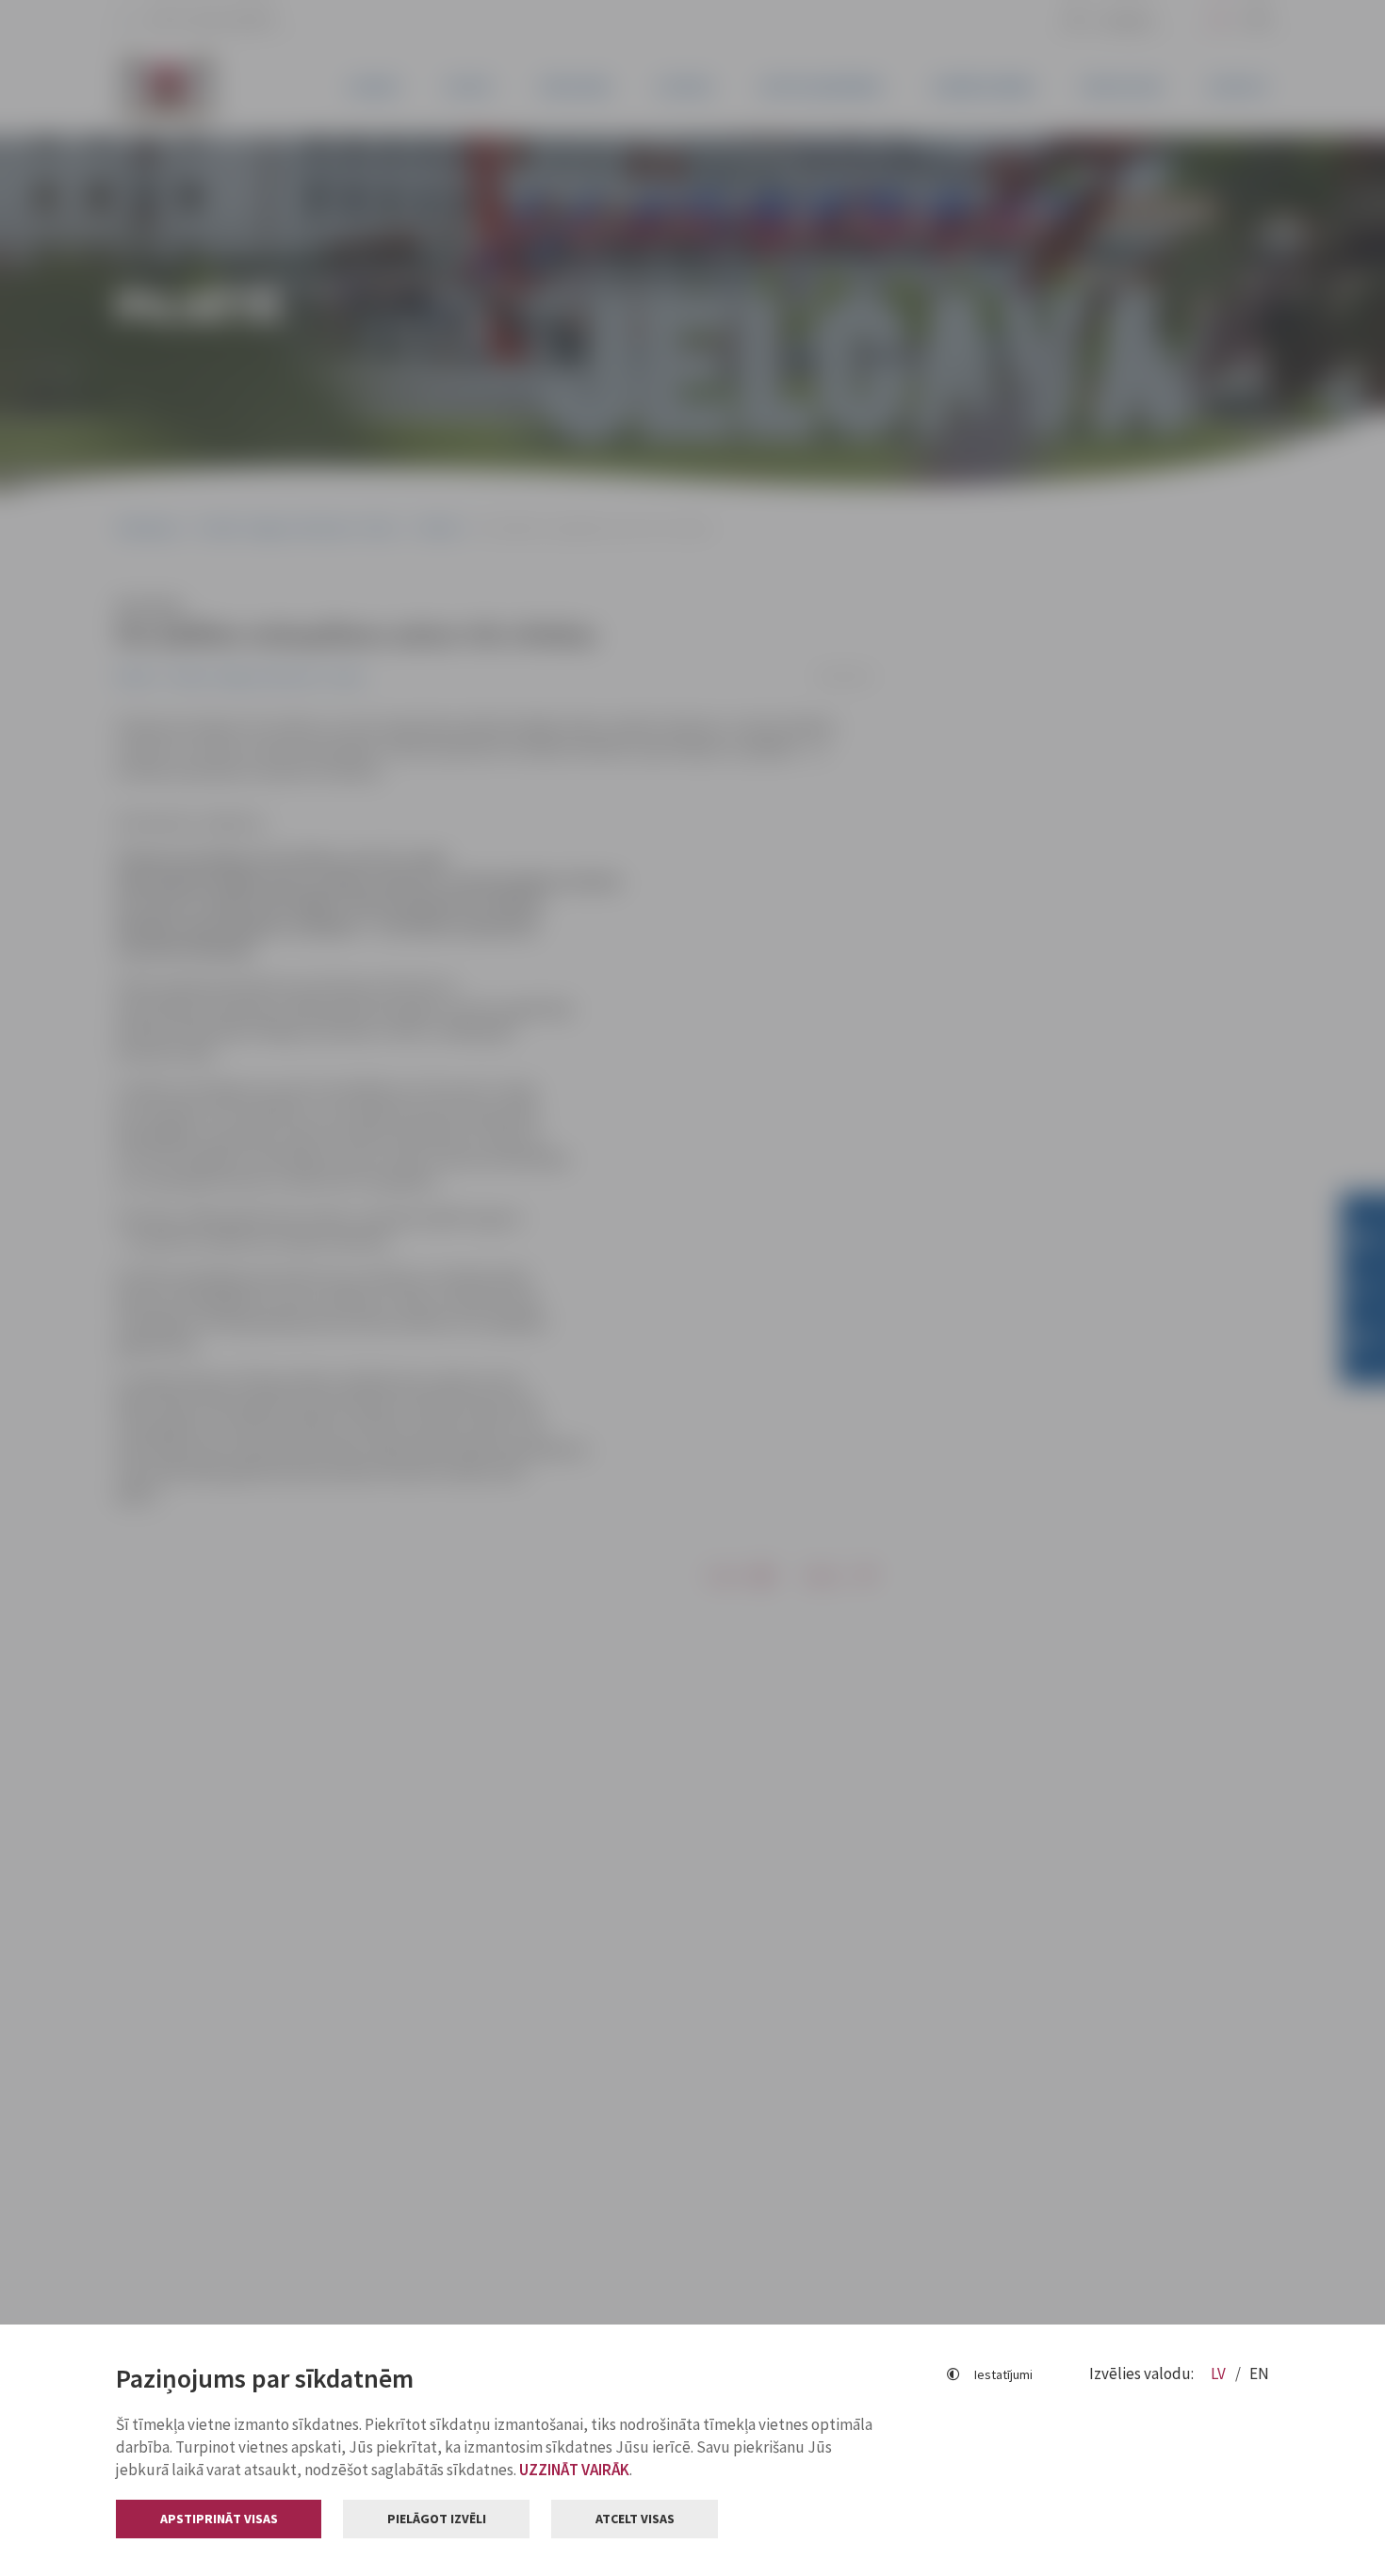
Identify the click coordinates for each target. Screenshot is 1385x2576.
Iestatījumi (1003, 2374)
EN (1259, 2373)
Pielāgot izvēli (437, 2519)
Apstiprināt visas (219, 2519)
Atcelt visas (635, 2519)
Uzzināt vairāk (574, 2470)
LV (1220, 2373)
